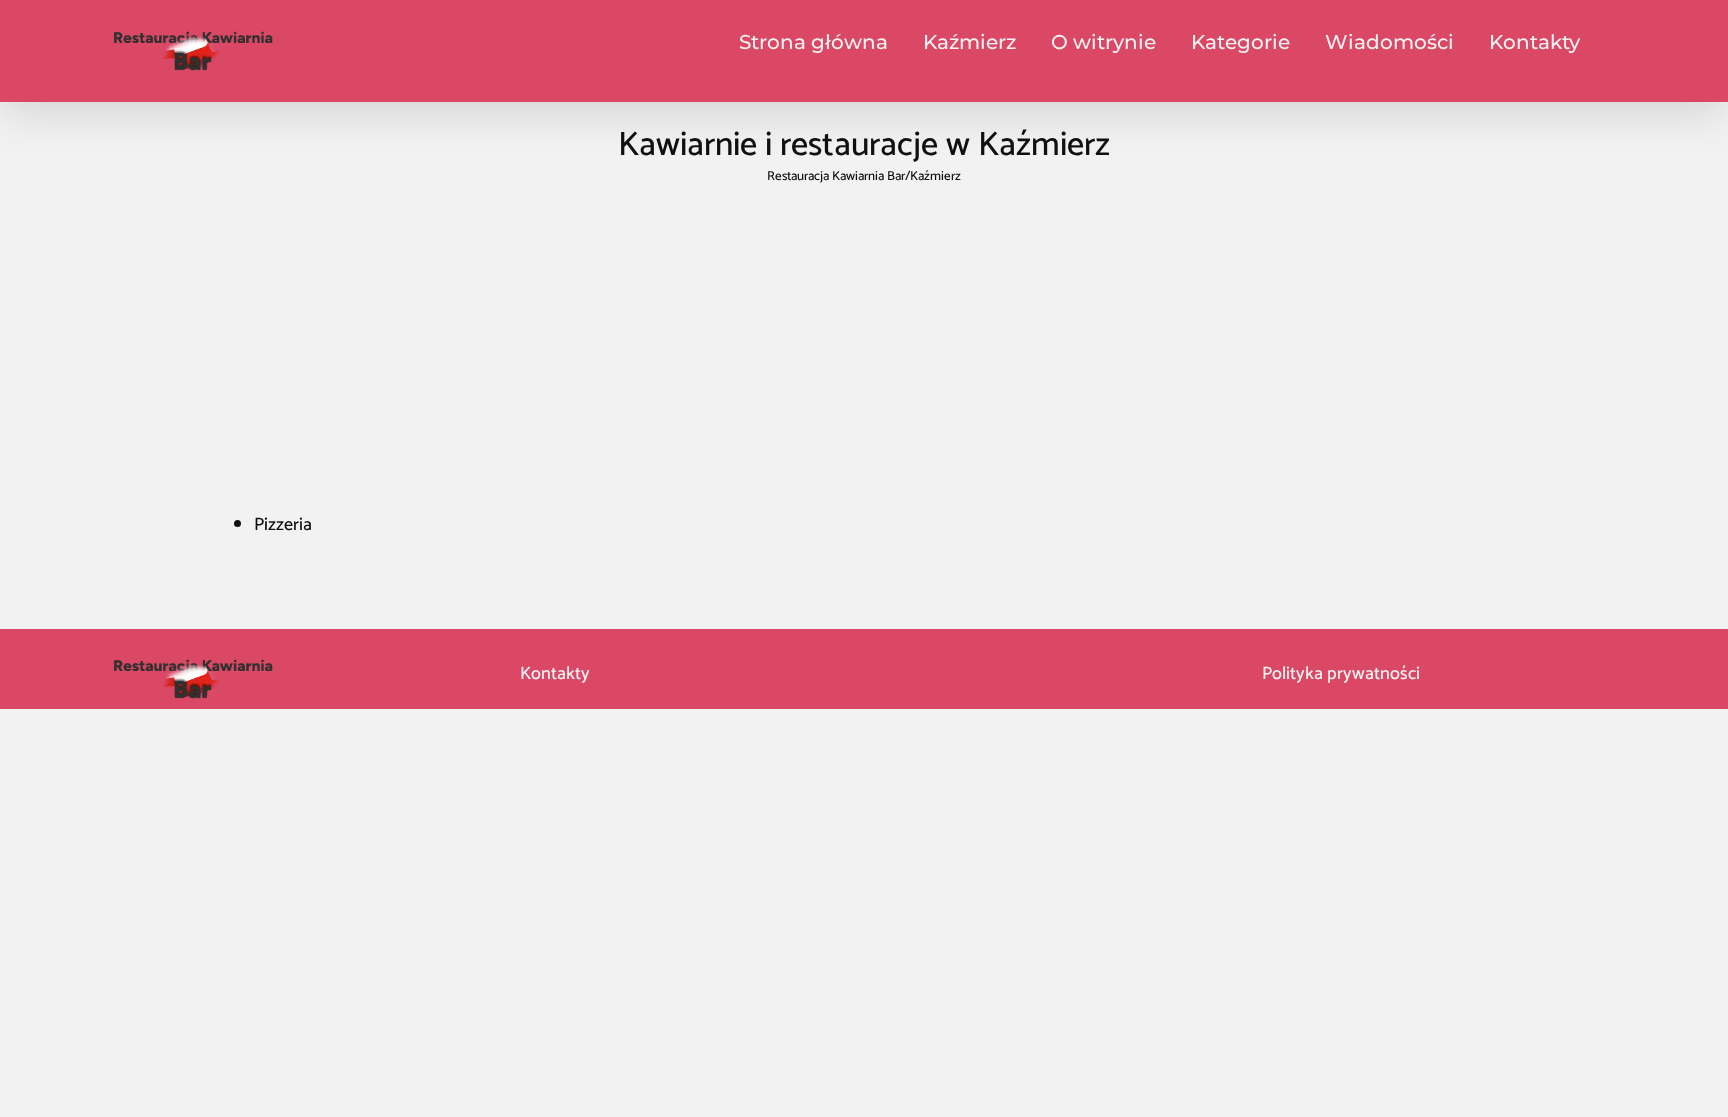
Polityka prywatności (1341, 674)
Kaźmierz (969, 42)
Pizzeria (283, 525)
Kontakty (553, 674)
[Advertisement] (864, 342)
